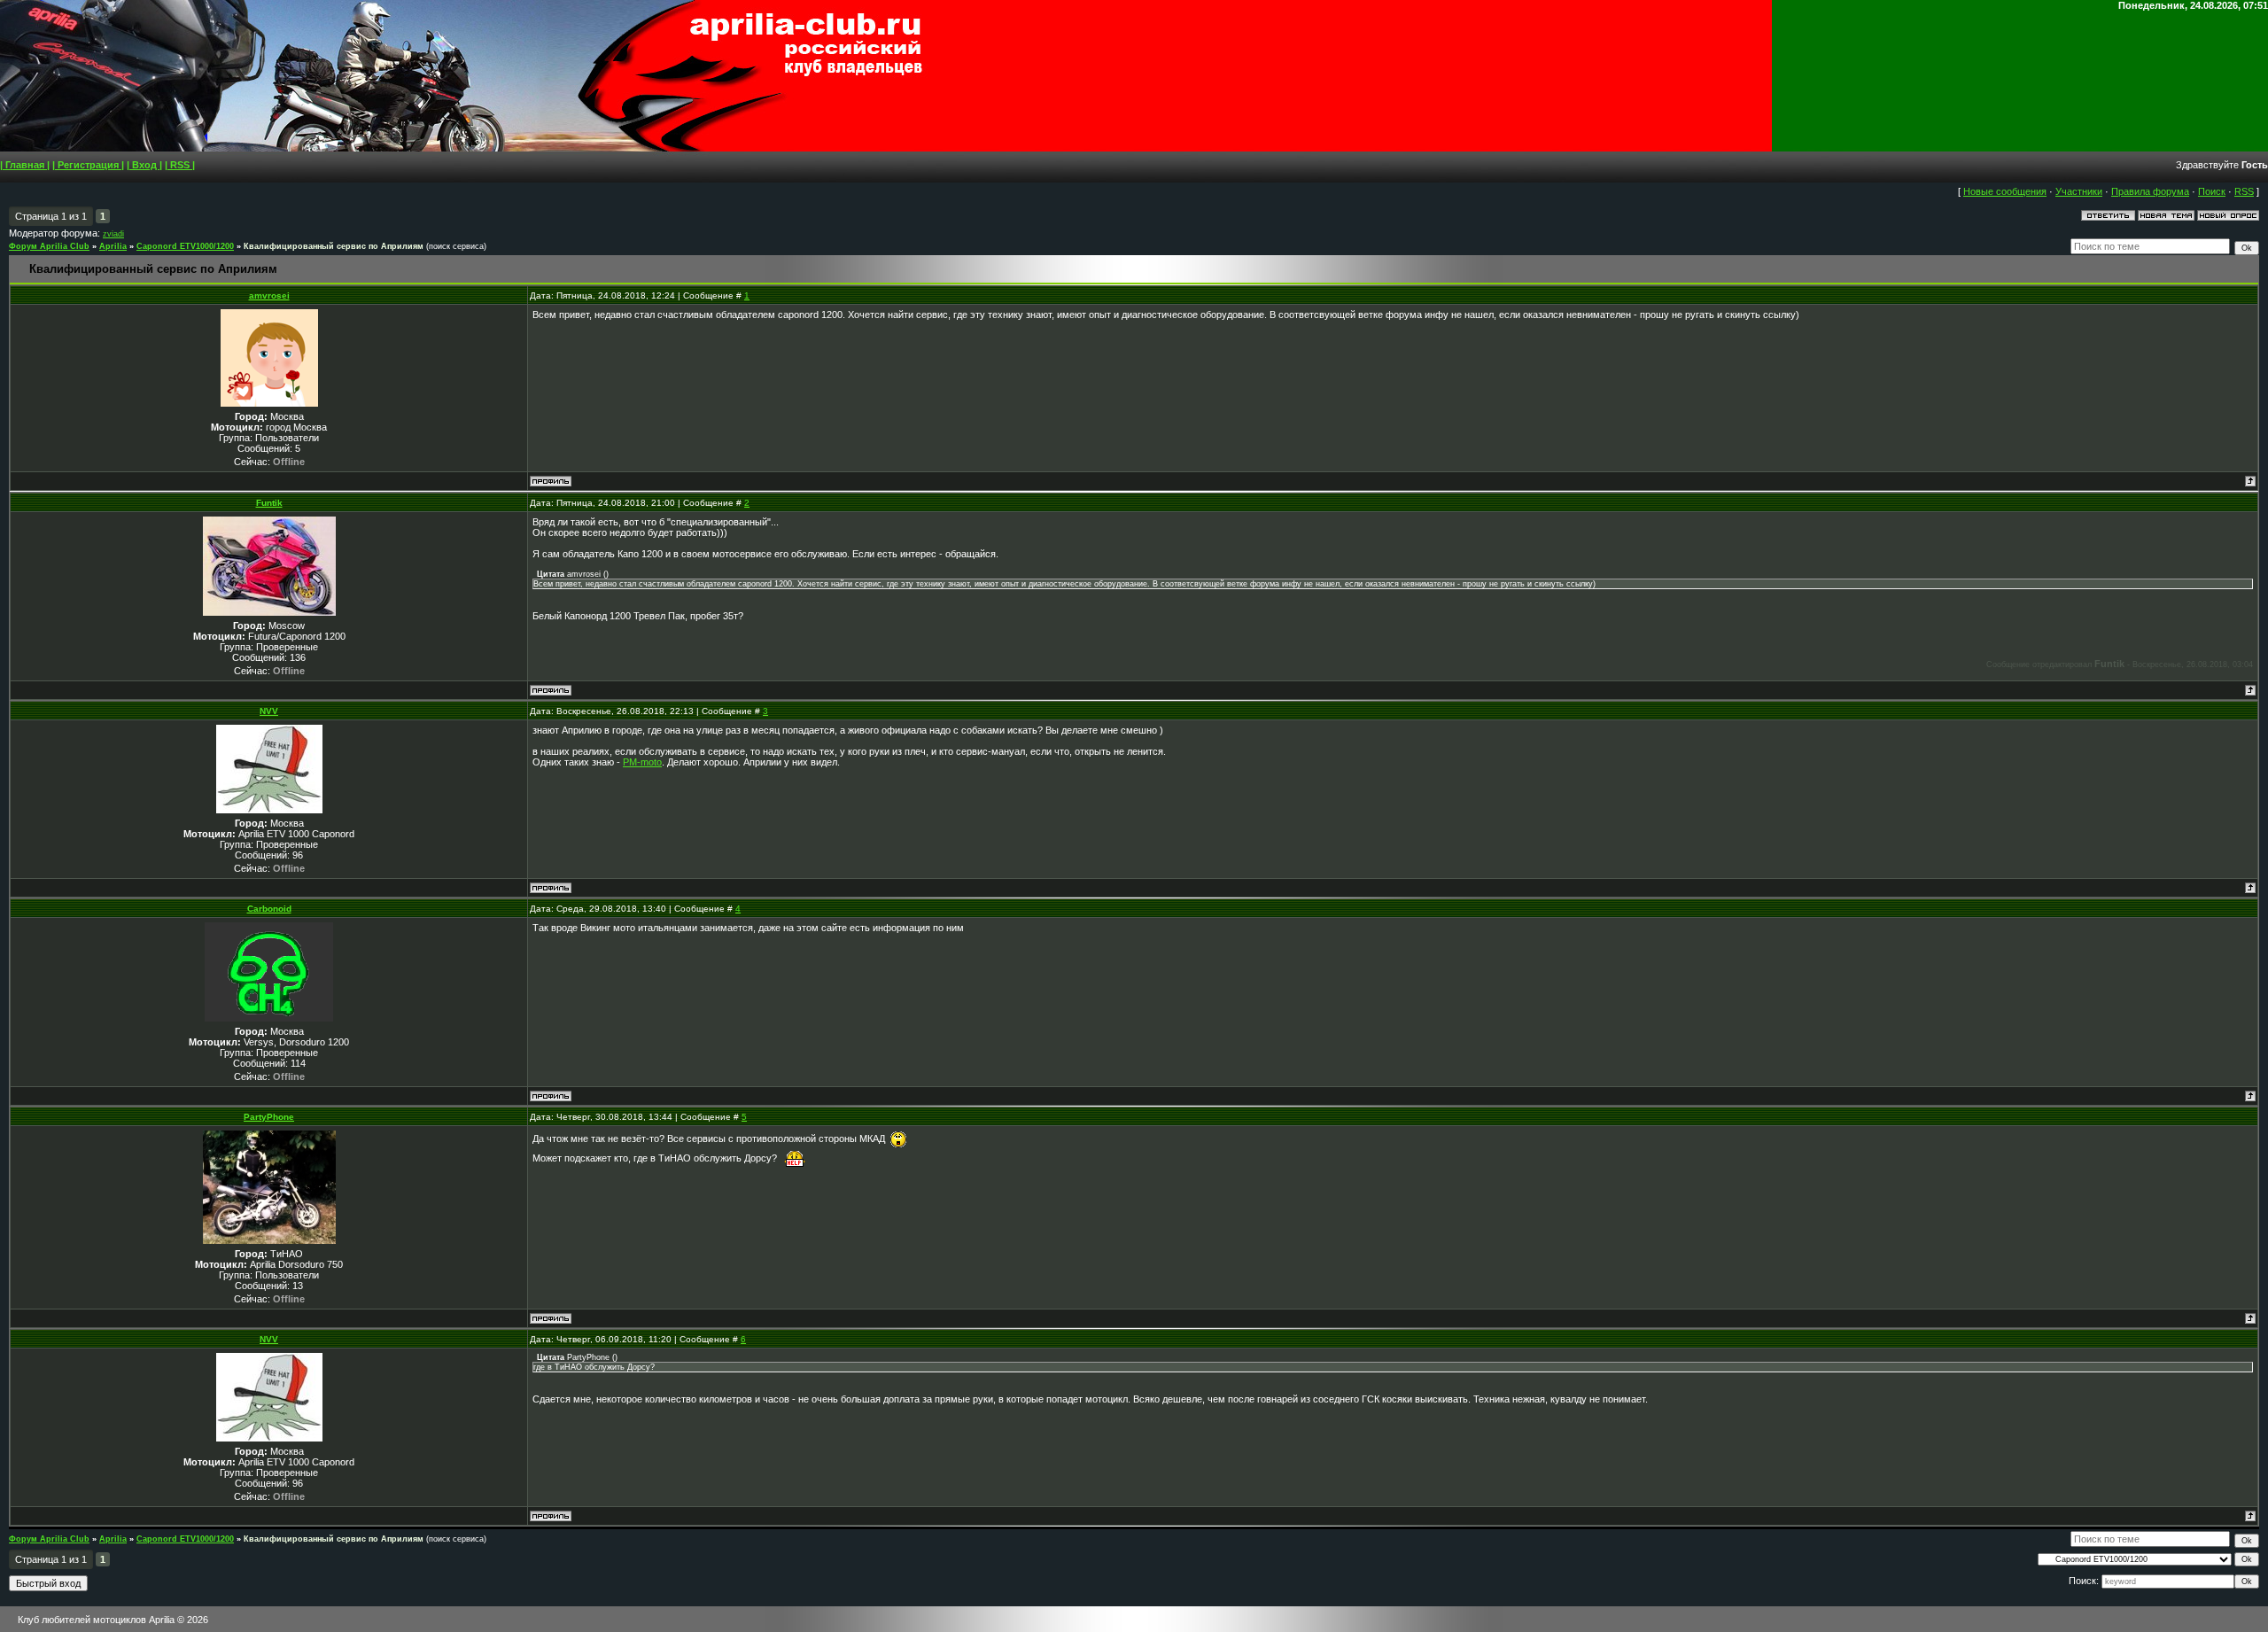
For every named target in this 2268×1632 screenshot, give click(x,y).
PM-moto (642, 762)
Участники (2079, 191)
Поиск (2212, 191)
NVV (269, 711)
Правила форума (2150, 191)
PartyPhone (269, 1117)
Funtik (269, 503)
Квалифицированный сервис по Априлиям (334, 246)
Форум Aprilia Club (49, 246)
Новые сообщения (2005, 191)
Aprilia (113, 246)
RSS (2244, 191)
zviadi (113, 234)
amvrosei (269, 295)
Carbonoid (269, 909)
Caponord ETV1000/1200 (185, 246)
